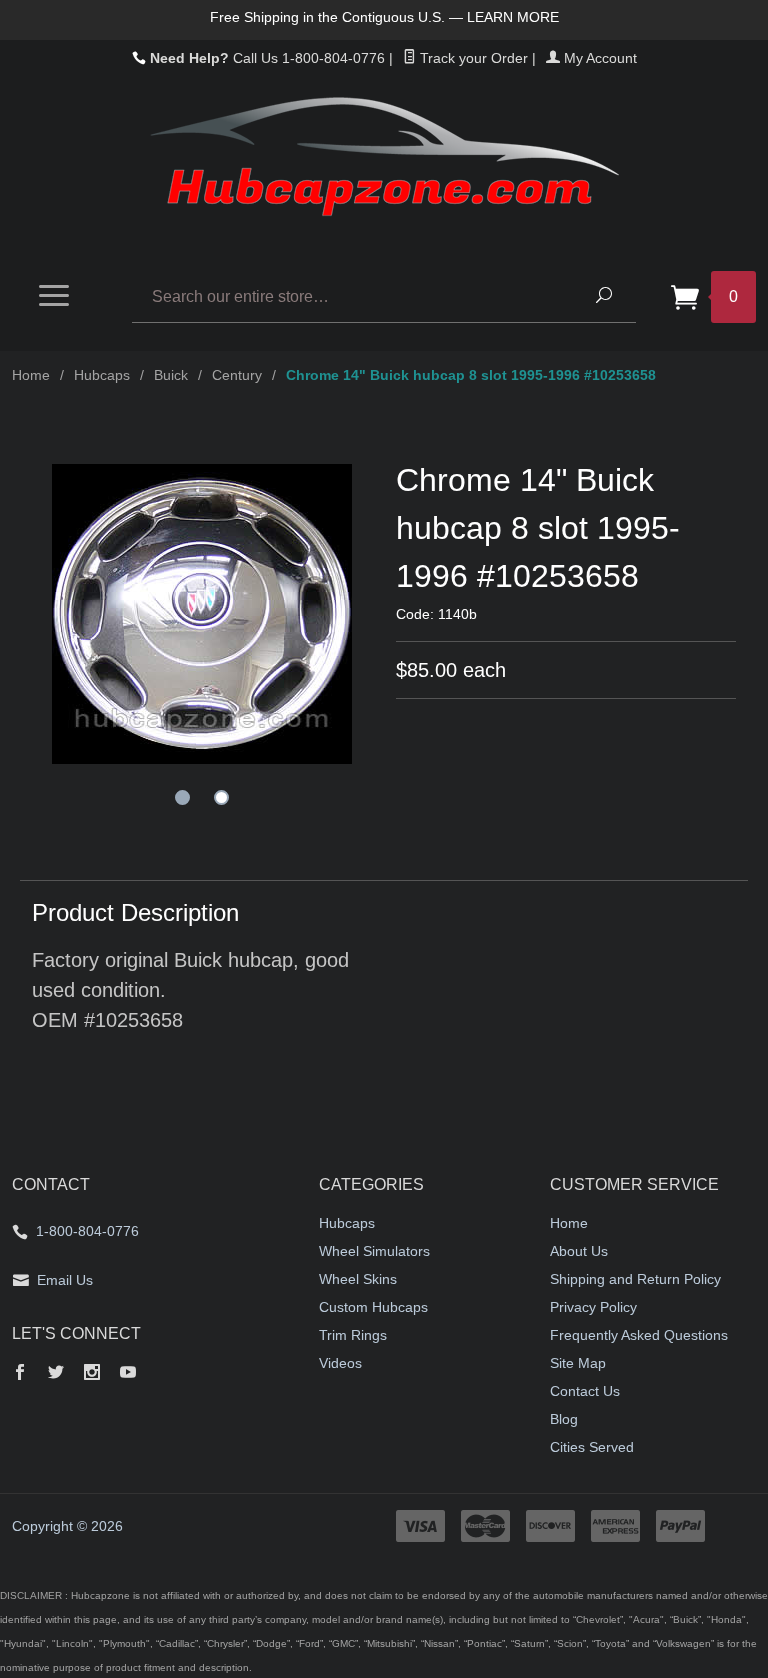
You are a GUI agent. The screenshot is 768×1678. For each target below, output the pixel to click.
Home (31, 375)
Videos (340, 1363)
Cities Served (592, 1447)
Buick (171, 375)
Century (237, 375)
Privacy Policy (593, 1307)
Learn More (513, 17)
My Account (598, 58)
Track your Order (472, 58)
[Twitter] (56, 1374)
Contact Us (585, 1391)
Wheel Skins (358, 1279)
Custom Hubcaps (373, 1307)
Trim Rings (353, 1335)
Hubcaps (102, 375)
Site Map (578, 1363)
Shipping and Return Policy (635, 1279)
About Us (579, 1251)
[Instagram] (92, 1374)
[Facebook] (20, 1374)
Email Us (65, 1280)
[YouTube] (128, 1374)
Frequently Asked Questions (639, 1335)
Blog (564, 1419)
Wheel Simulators (374, 1251)
